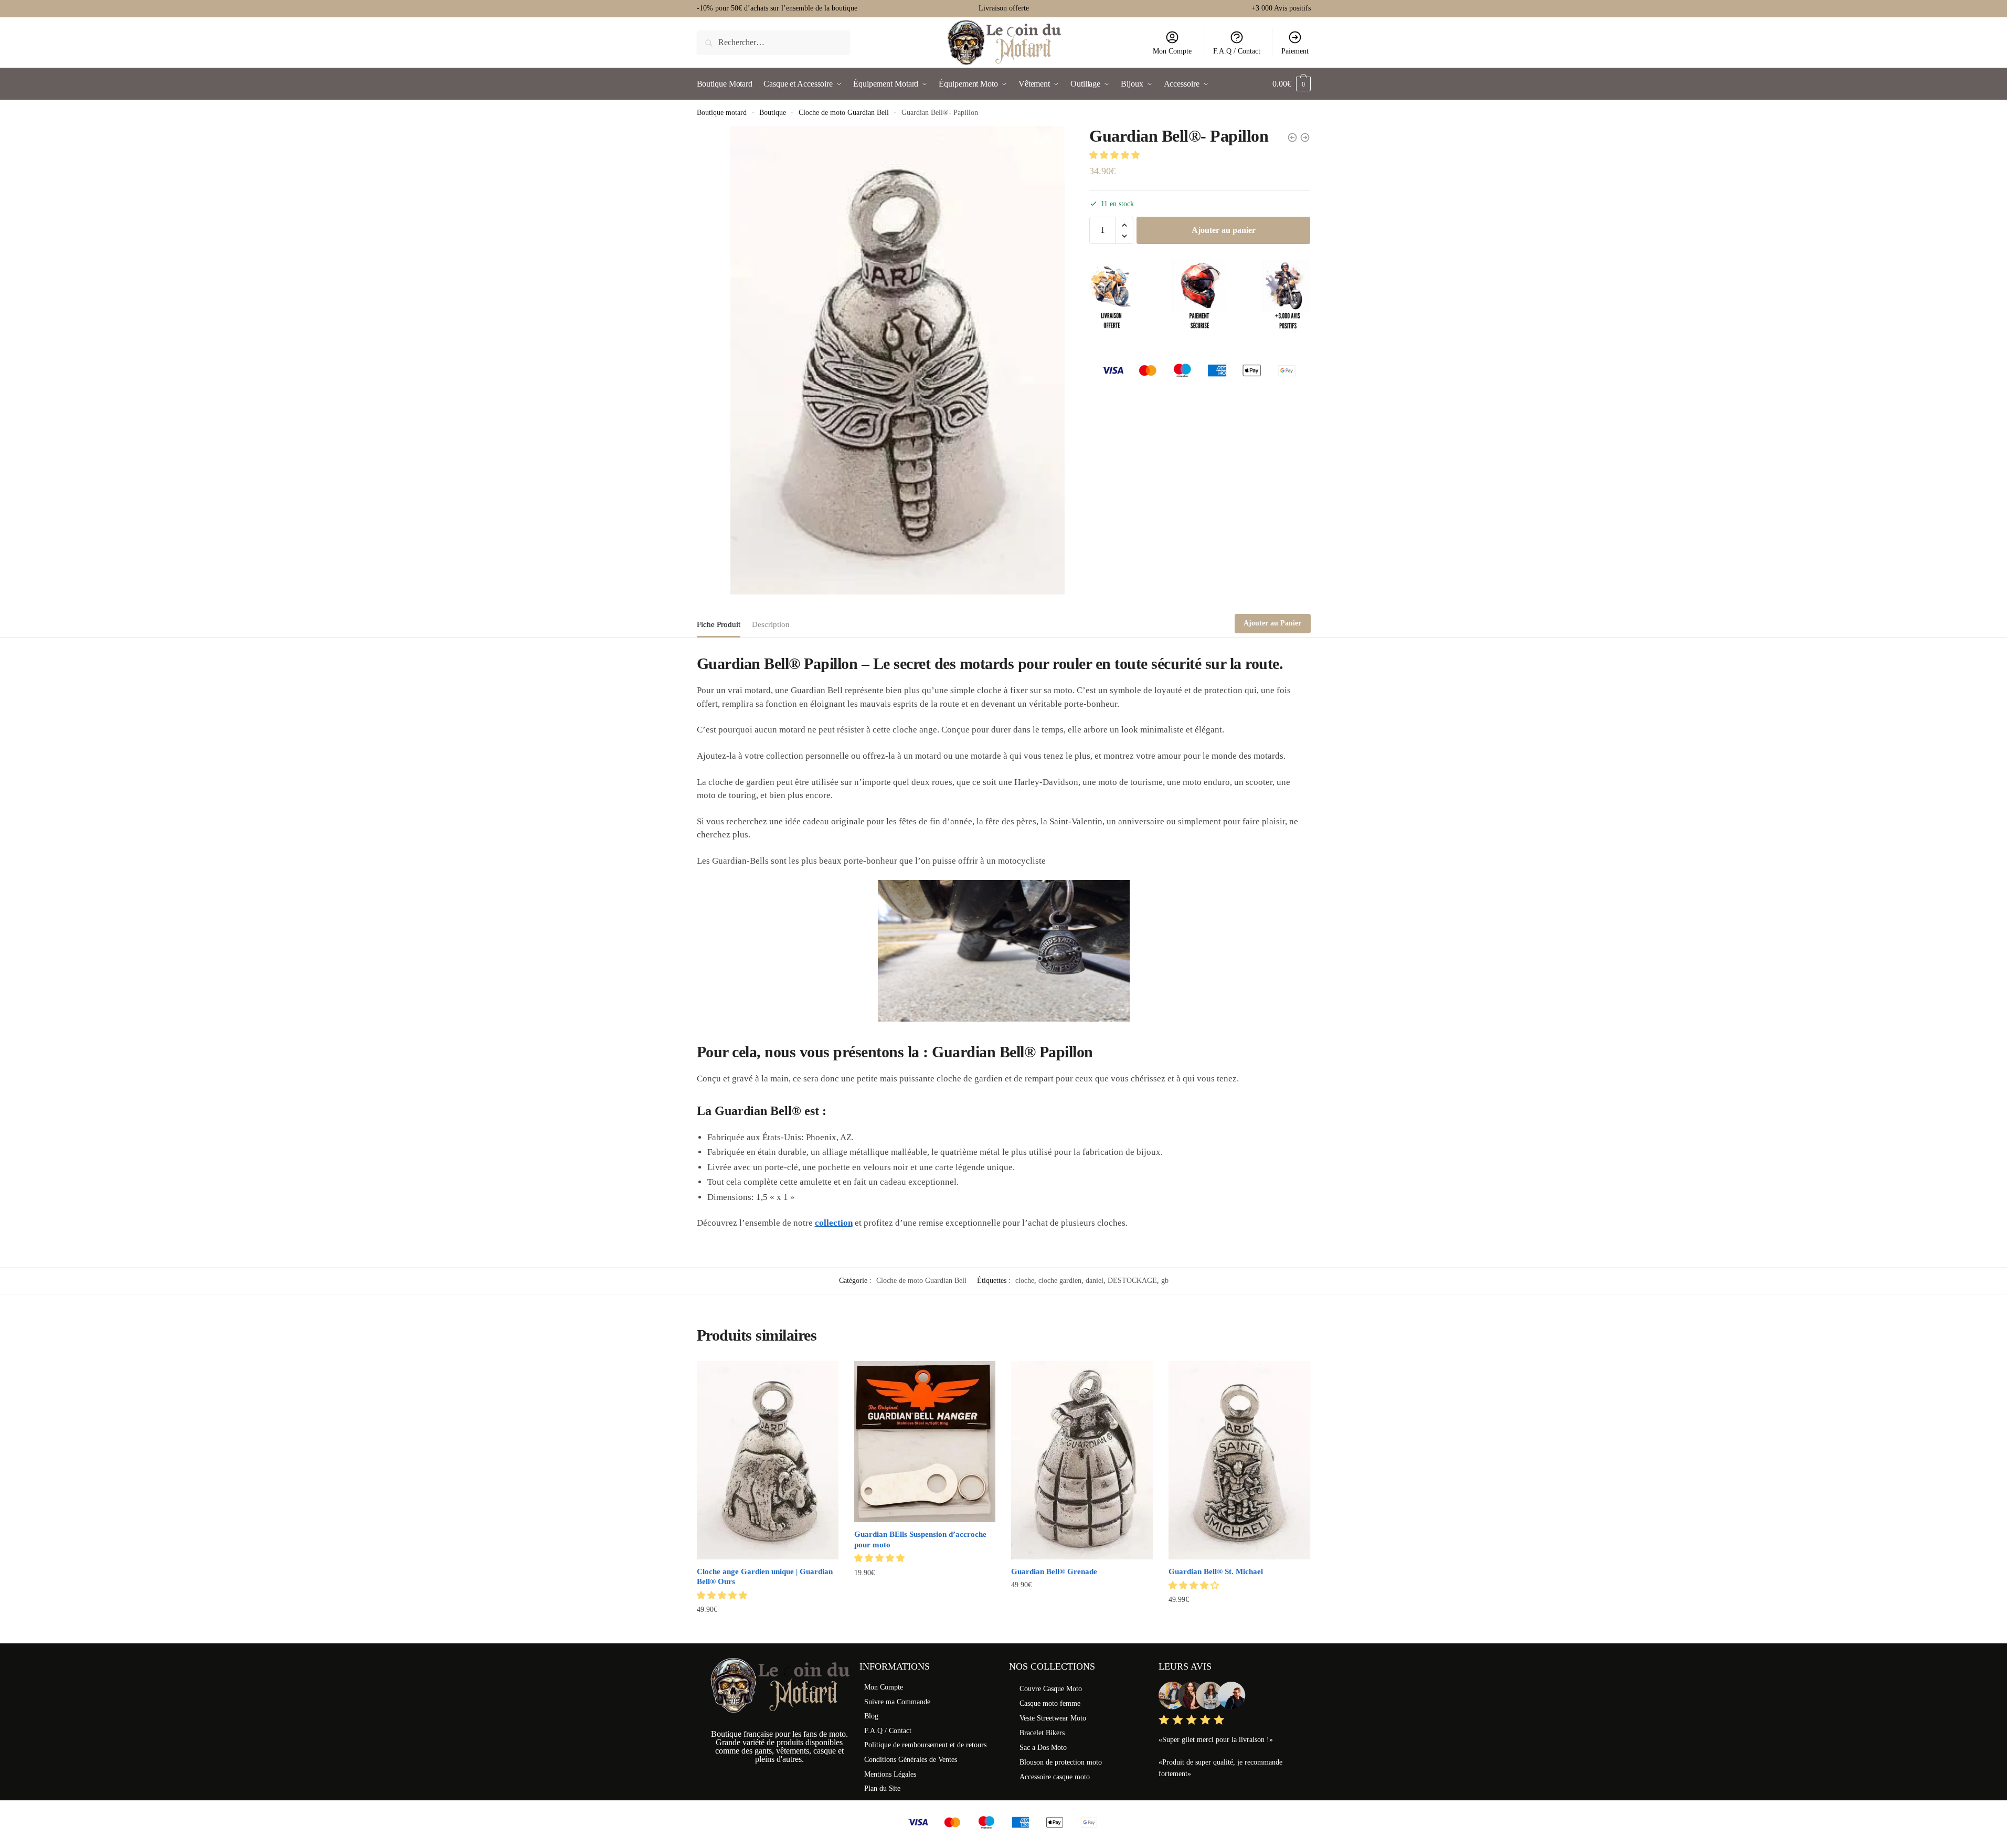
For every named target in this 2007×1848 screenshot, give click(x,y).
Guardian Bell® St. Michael (1216, 1571)
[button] (1116, 155)
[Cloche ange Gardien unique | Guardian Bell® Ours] (768, 1460)
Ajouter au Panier (1272, 623)
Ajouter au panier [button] (767, 1631)
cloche (1025, 1281)
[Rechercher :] (774, 42)
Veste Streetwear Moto (1053, 1718)
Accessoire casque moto (1055, 1777)
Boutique (773, 113)
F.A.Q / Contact (1237, 51)
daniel (1095, 1281)
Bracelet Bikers (1042, 1733)
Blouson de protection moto (1061, 1762)
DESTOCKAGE (1132, 1281)
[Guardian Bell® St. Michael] (1239, 1460)
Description (771, 624)
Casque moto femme (1050, 1703)
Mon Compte (1172, 51)
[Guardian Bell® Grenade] (1082, 1460)
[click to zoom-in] (898, 360)
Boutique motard (722, 113)
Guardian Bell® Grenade (1054, 1571)
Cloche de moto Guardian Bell (844, 113)
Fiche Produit (719, 624)
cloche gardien (1060, 1281)
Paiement (1295, 51)
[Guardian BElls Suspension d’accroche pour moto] (925, 1442)
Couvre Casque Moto (1051, 1689)
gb (1165, 1281)
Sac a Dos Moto (1043, 1748)
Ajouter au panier (1224, 230)
